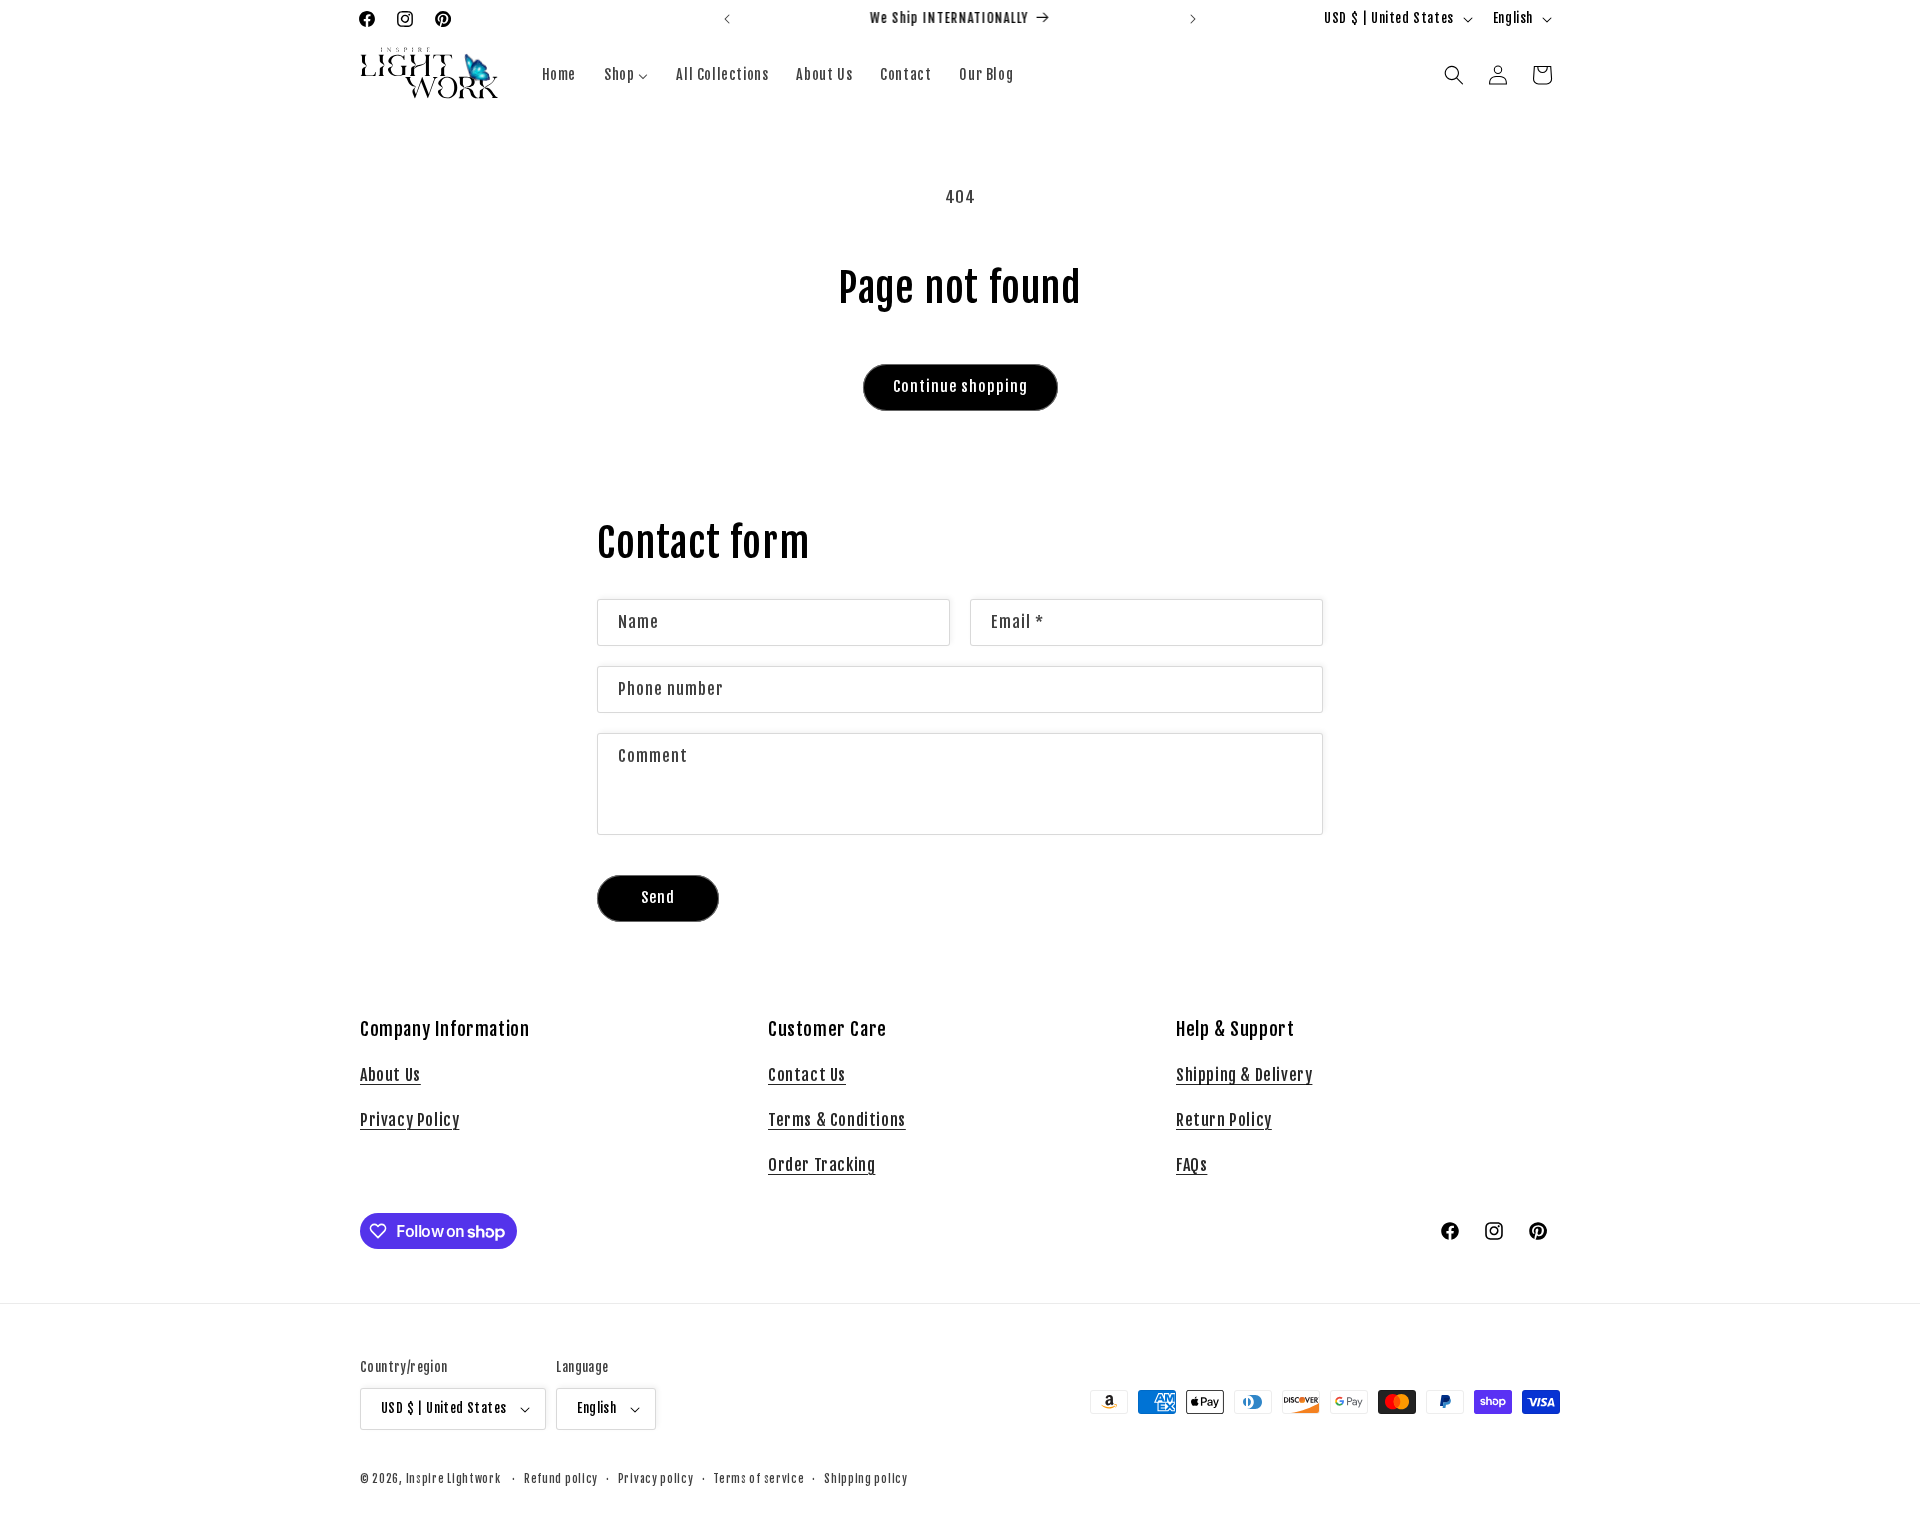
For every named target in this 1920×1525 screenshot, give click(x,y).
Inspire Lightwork (453, 1479)
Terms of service (758, 1479)
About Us (390, 1075)
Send (658, 897)
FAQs (1191, 1165)
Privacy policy (656, 1479)
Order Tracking (821, 1165)
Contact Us (807, 1075)
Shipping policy (866, 1479)
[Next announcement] (1193, 19)
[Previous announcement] (727, 19)
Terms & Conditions (837, 1120)
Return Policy (1224, 1120)
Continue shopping (960, 386)
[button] (1454, 75)
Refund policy (561, 1479)
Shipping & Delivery (1244, 1075)
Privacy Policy (409, 1120)
